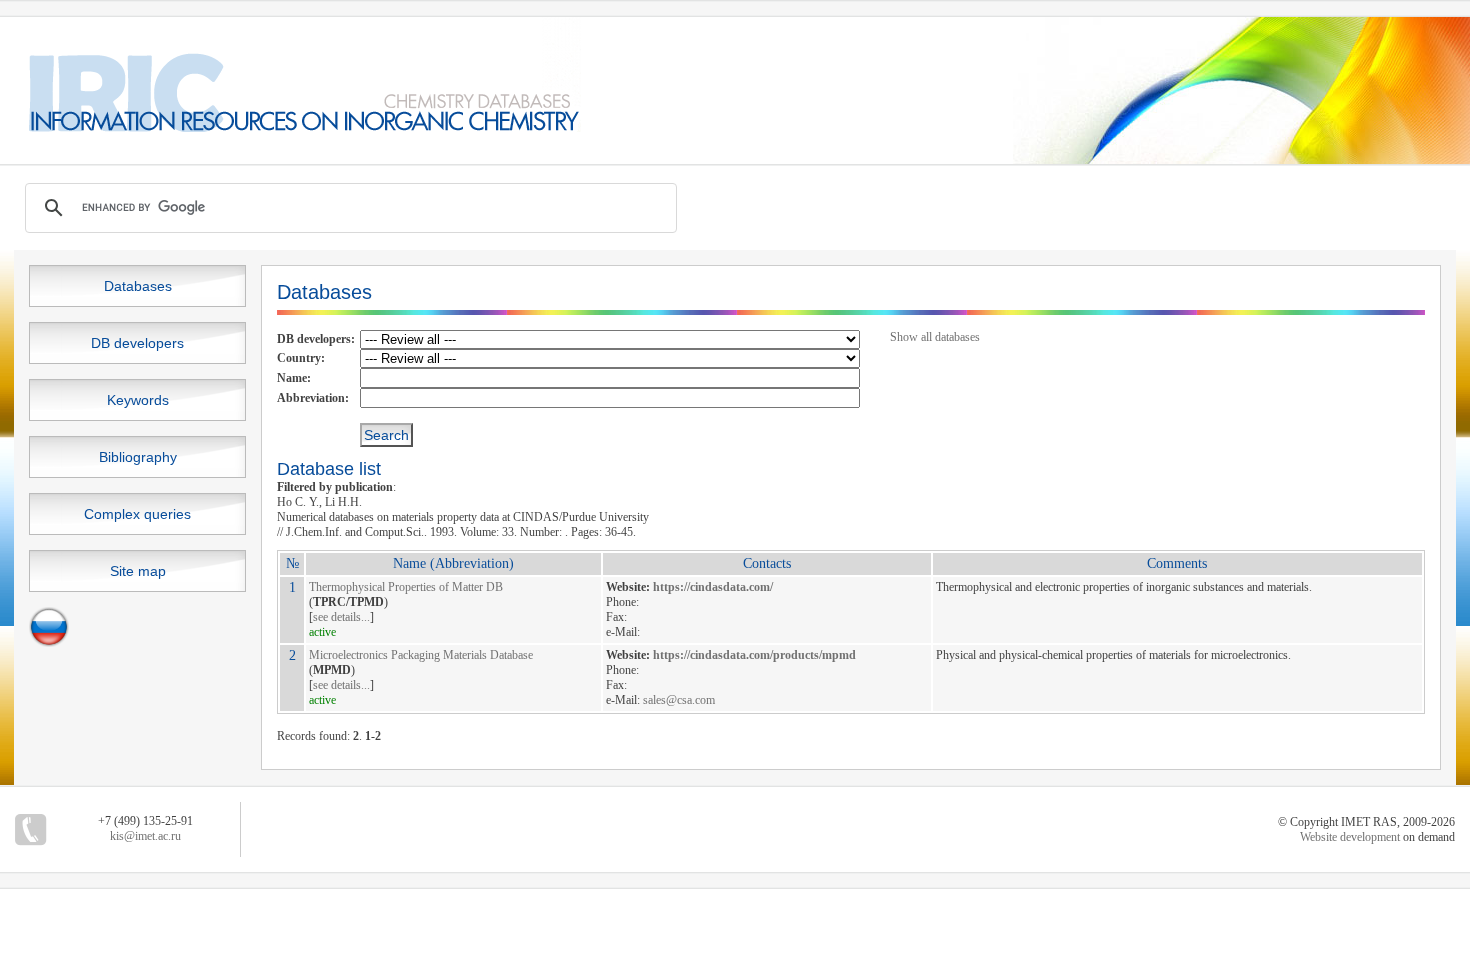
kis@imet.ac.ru (145, 836)
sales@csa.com (679, 700)
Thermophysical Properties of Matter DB (406, 587)
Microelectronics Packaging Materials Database (421, 655)
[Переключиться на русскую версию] (49, 643)
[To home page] (290, 128)
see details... (341, 617)
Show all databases (935, 337)
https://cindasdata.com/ (713, 587)
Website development (1350, 837)
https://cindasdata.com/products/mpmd (754, 655)
